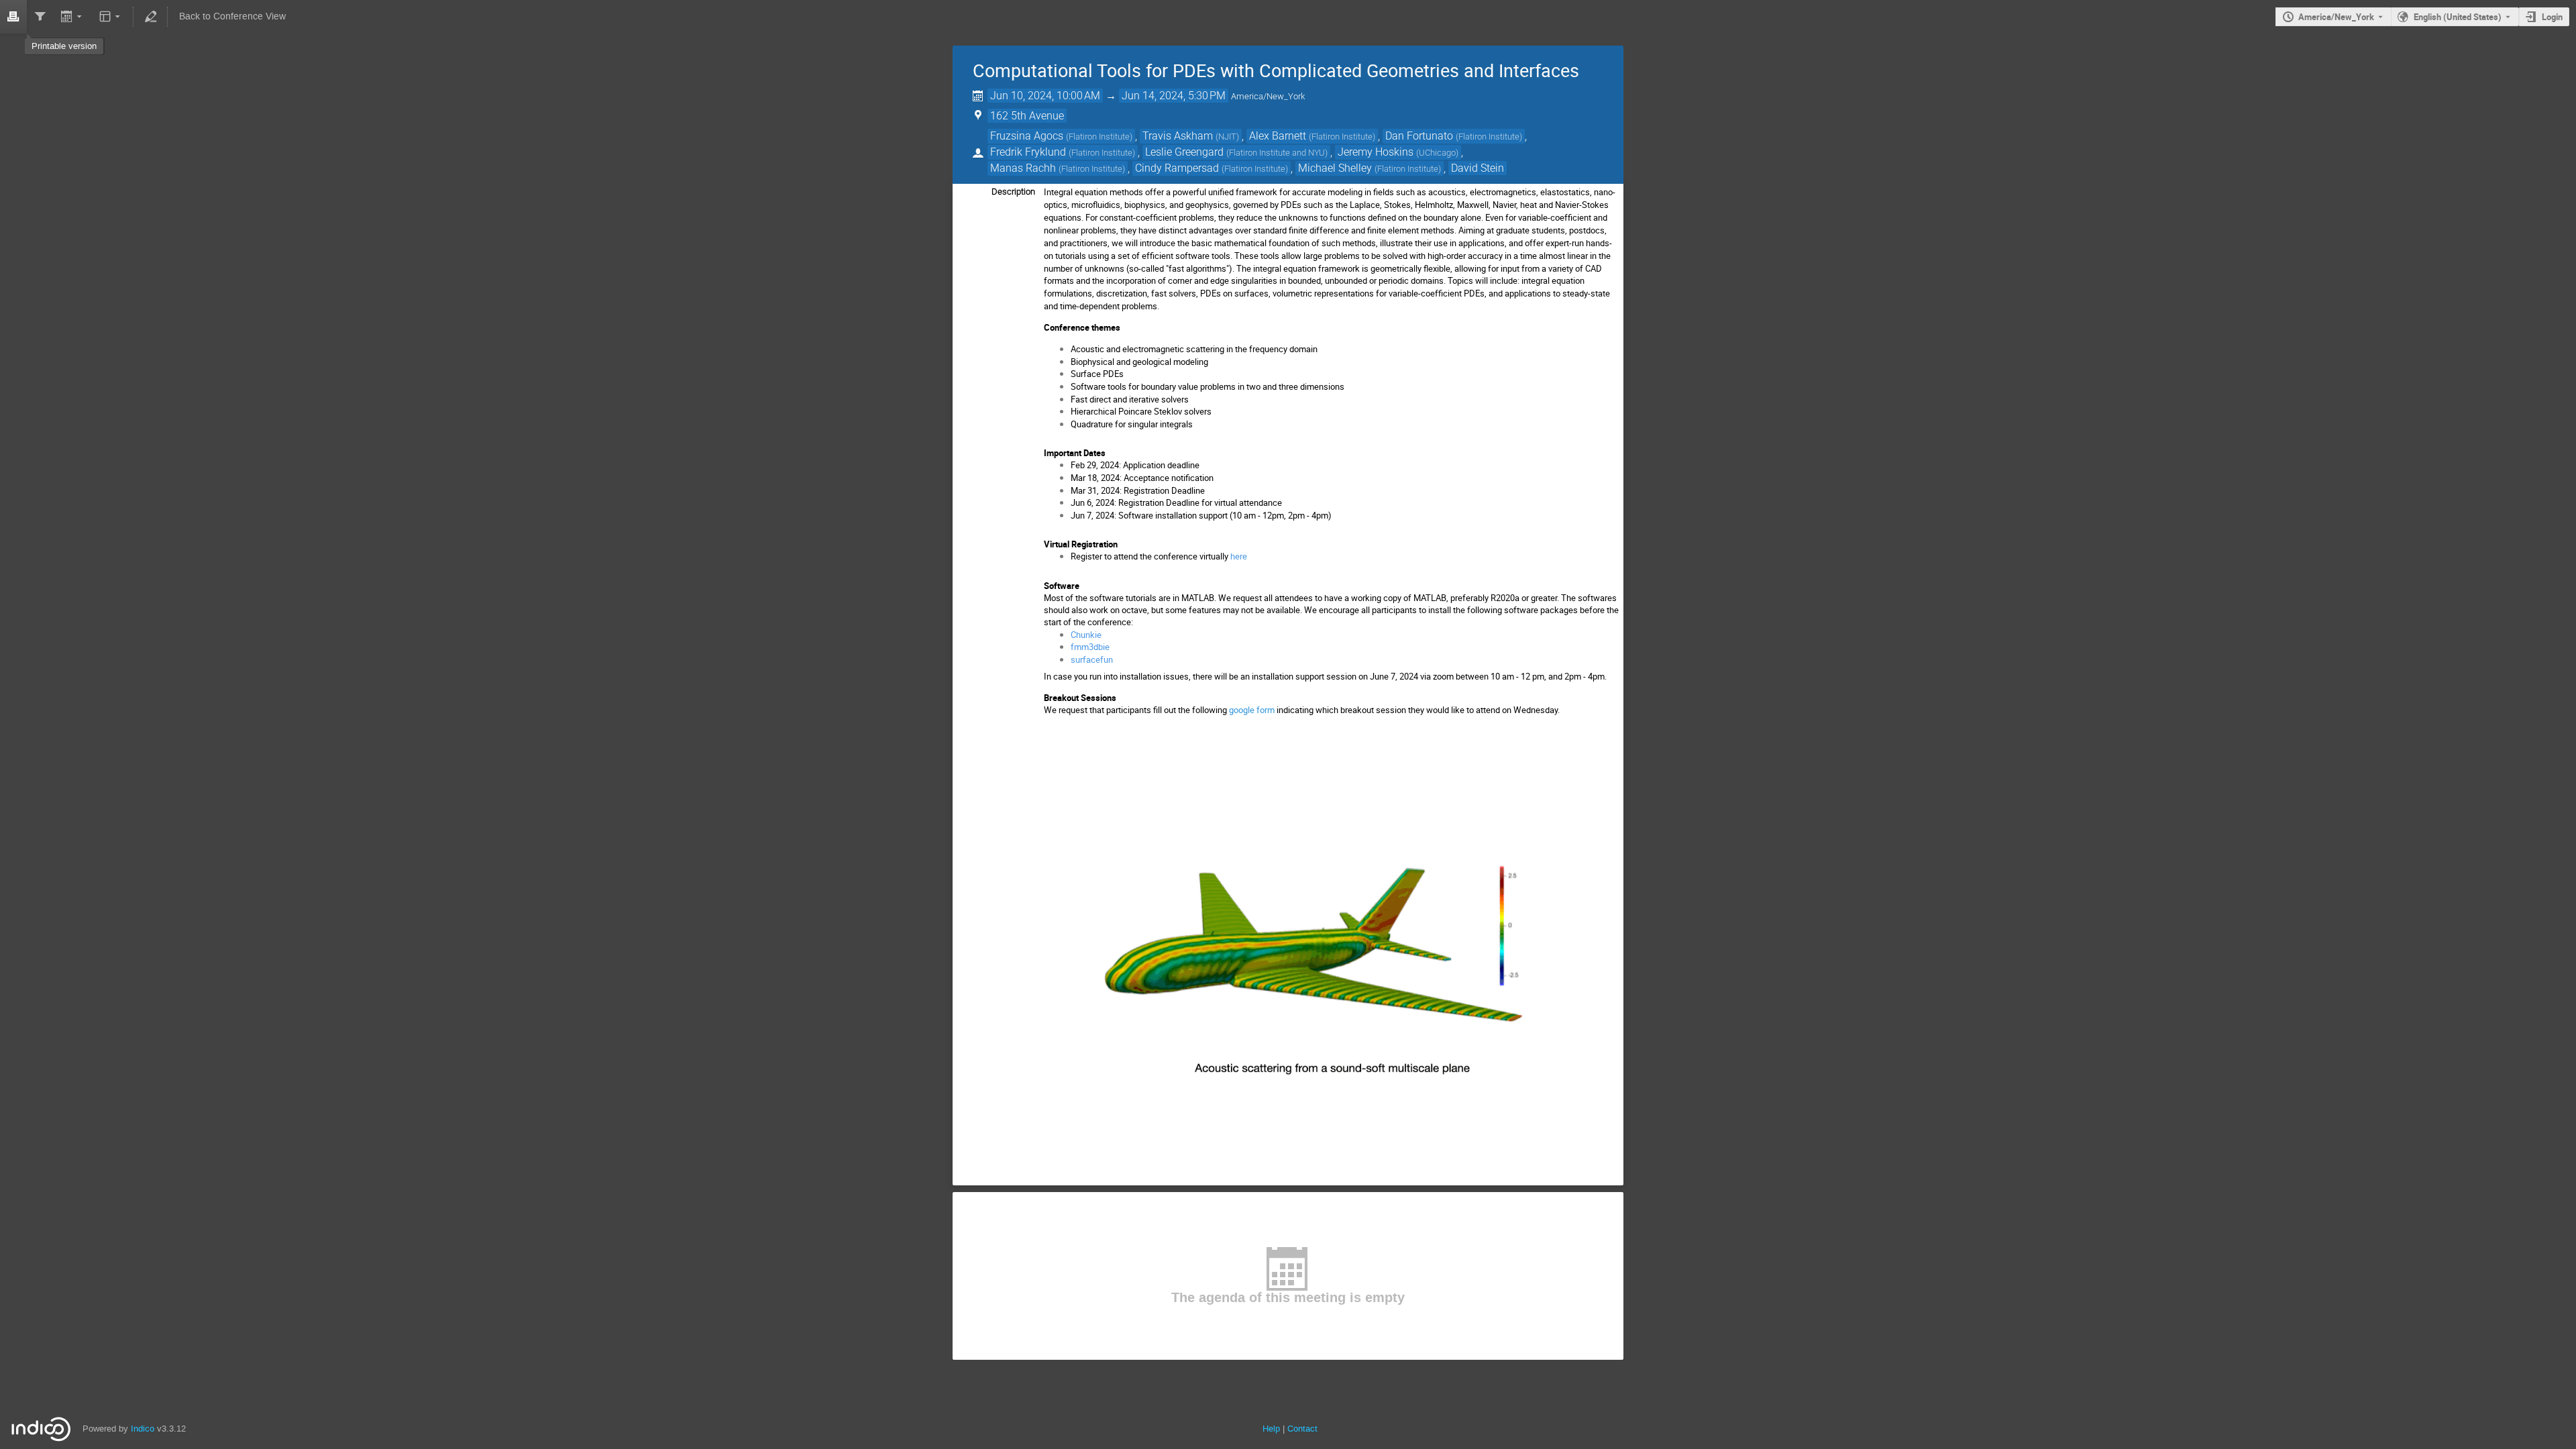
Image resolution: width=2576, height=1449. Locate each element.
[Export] (73, 17)
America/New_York (2336, 17)
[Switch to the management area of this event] (150, 17)
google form (1252, 710)
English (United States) (2458, 17)
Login (2552, 17)
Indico (143, 1429)
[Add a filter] (40, 17)
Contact (1302, 1429)
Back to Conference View (232, 16)
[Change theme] (110, 17)
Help (1271, 1429)
